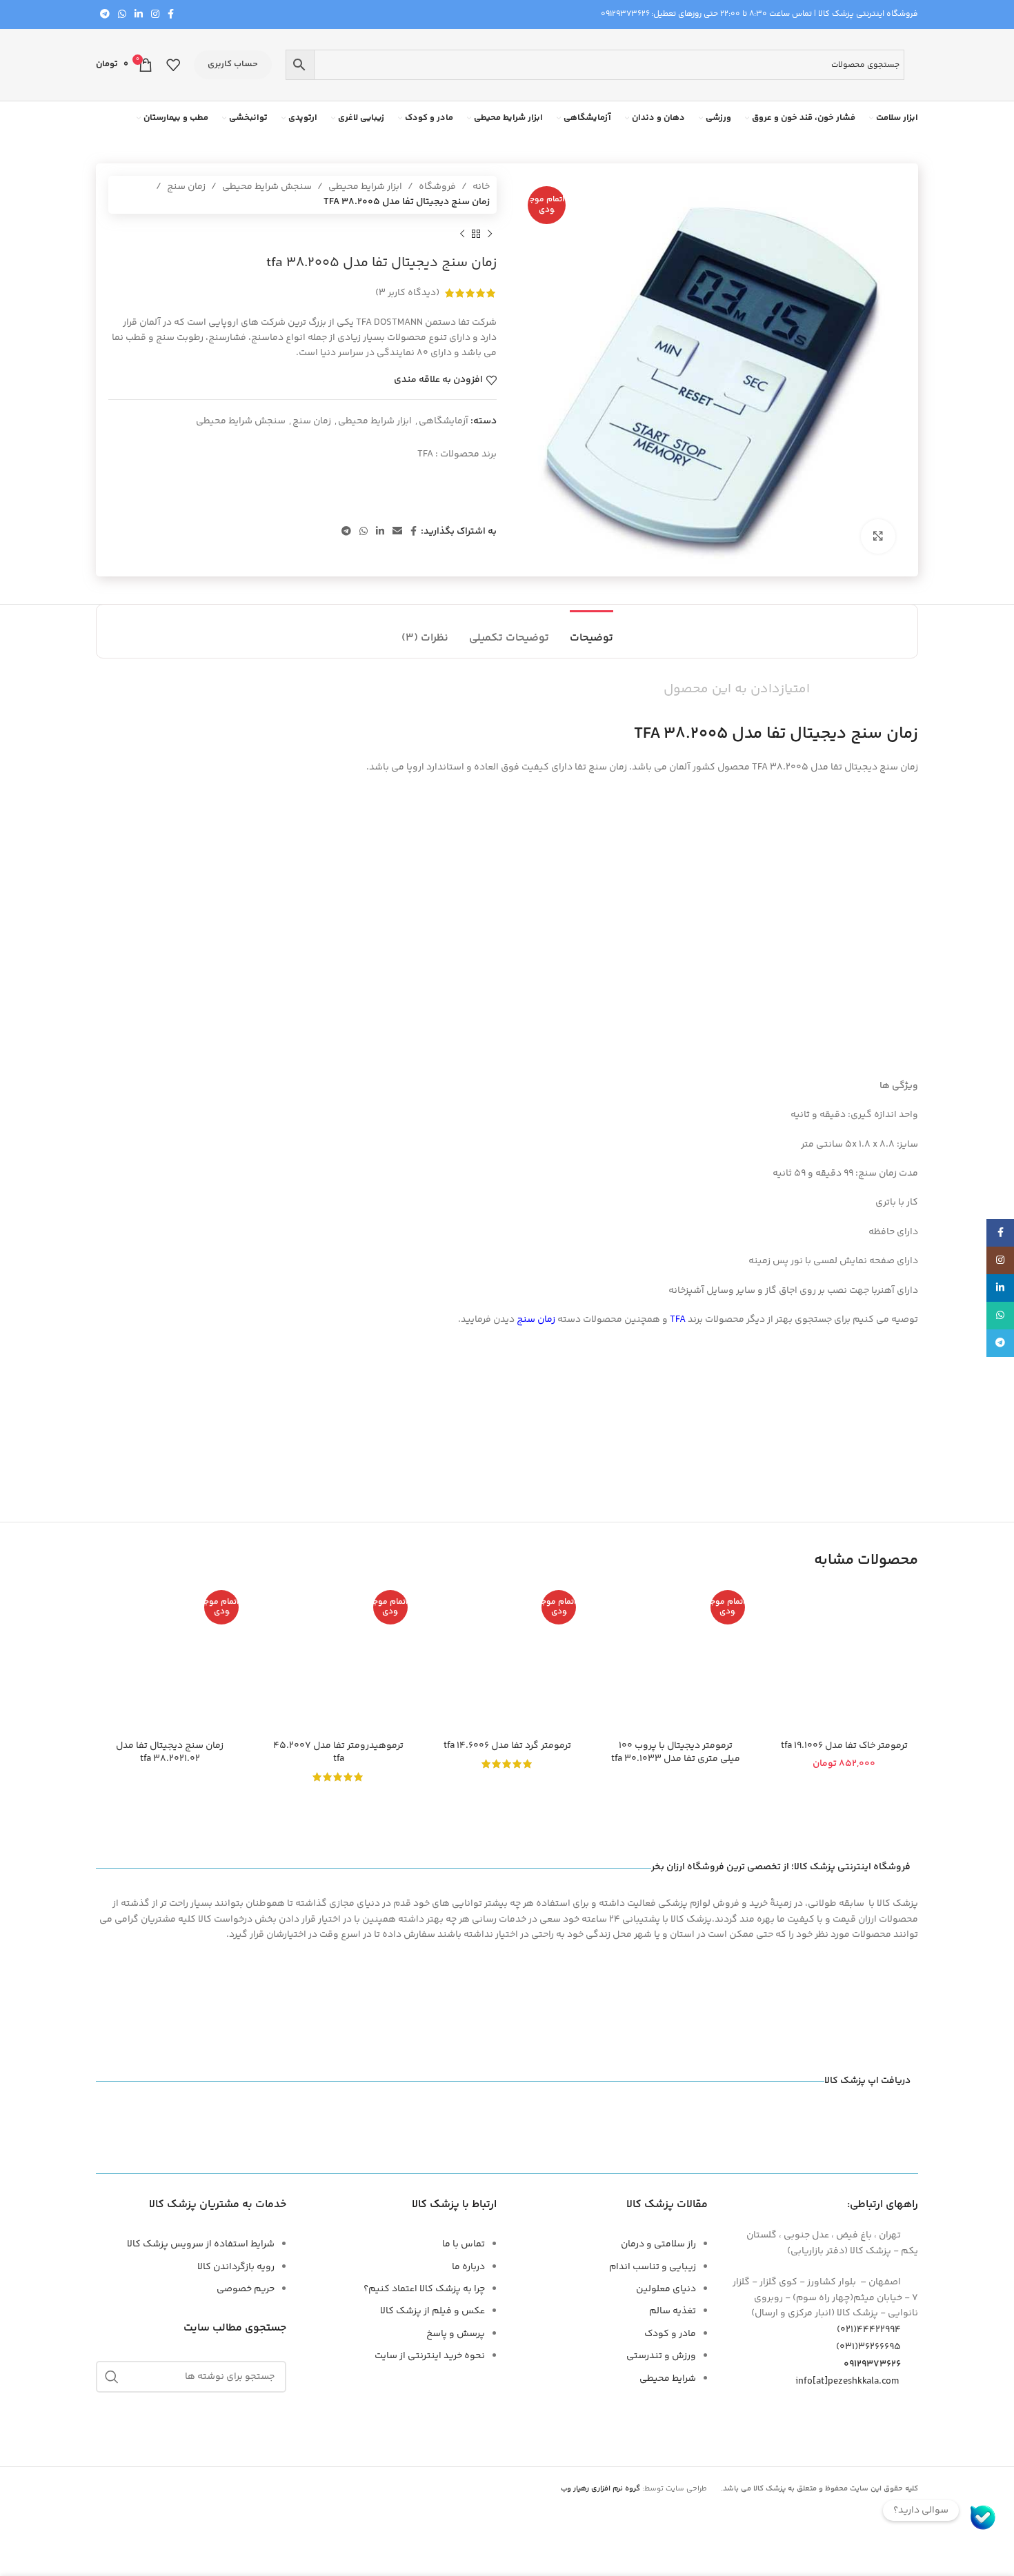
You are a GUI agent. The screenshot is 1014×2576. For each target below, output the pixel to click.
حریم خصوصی (246, 2289)
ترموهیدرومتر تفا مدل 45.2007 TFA (338, 1753)
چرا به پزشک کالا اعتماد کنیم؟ (424, 2289)
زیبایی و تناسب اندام (653, 2267)
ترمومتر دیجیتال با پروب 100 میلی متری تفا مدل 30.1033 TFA (676, 1753)
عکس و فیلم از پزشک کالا (433, 2311)
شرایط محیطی (668, 2379)
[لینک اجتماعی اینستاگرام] (155, 15)
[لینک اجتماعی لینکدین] (139, 15)
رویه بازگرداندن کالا (236, 2267)
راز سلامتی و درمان (658, 2244)
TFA (425, 454)
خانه (481, 187)
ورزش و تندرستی (661, 2356)
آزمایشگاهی (444, 421)
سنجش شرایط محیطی (267, 187)
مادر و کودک (670, 2334)
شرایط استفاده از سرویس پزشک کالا (201, 2244)
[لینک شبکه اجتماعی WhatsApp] (122, 15)
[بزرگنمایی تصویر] (878, 536)
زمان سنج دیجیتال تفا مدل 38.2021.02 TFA (170, 1753)
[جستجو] (112, 2377)
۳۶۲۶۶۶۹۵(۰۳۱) (868, 2347)
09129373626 (625, 14)
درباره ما (468, 2267)
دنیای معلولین (666, 2289)
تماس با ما (464, 2244)
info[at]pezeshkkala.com (847, 2382)
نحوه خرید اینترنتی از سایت (430, 2356)
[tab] (591, 631)
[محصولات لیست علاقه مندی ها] (173, 65)
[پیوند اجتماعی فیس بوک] (171, 15)
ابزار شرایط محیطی (365, 187)
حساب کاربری (233, 64)
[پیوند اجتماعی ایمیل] (397, 532)
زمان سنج (186, 187)
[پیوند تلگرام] (105, 15)
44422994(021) (869, 2330)
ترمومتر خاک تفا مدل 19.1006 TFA (844, 1746)
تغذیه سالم (673, 2311)
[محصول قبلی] (490, 234)
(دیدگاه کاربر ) (407, 293)
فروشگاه (437, 187)
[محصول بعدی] (462, 234)
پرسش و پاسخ (456, 2334)
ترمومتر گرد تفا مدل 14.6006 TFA (507, 1746)
